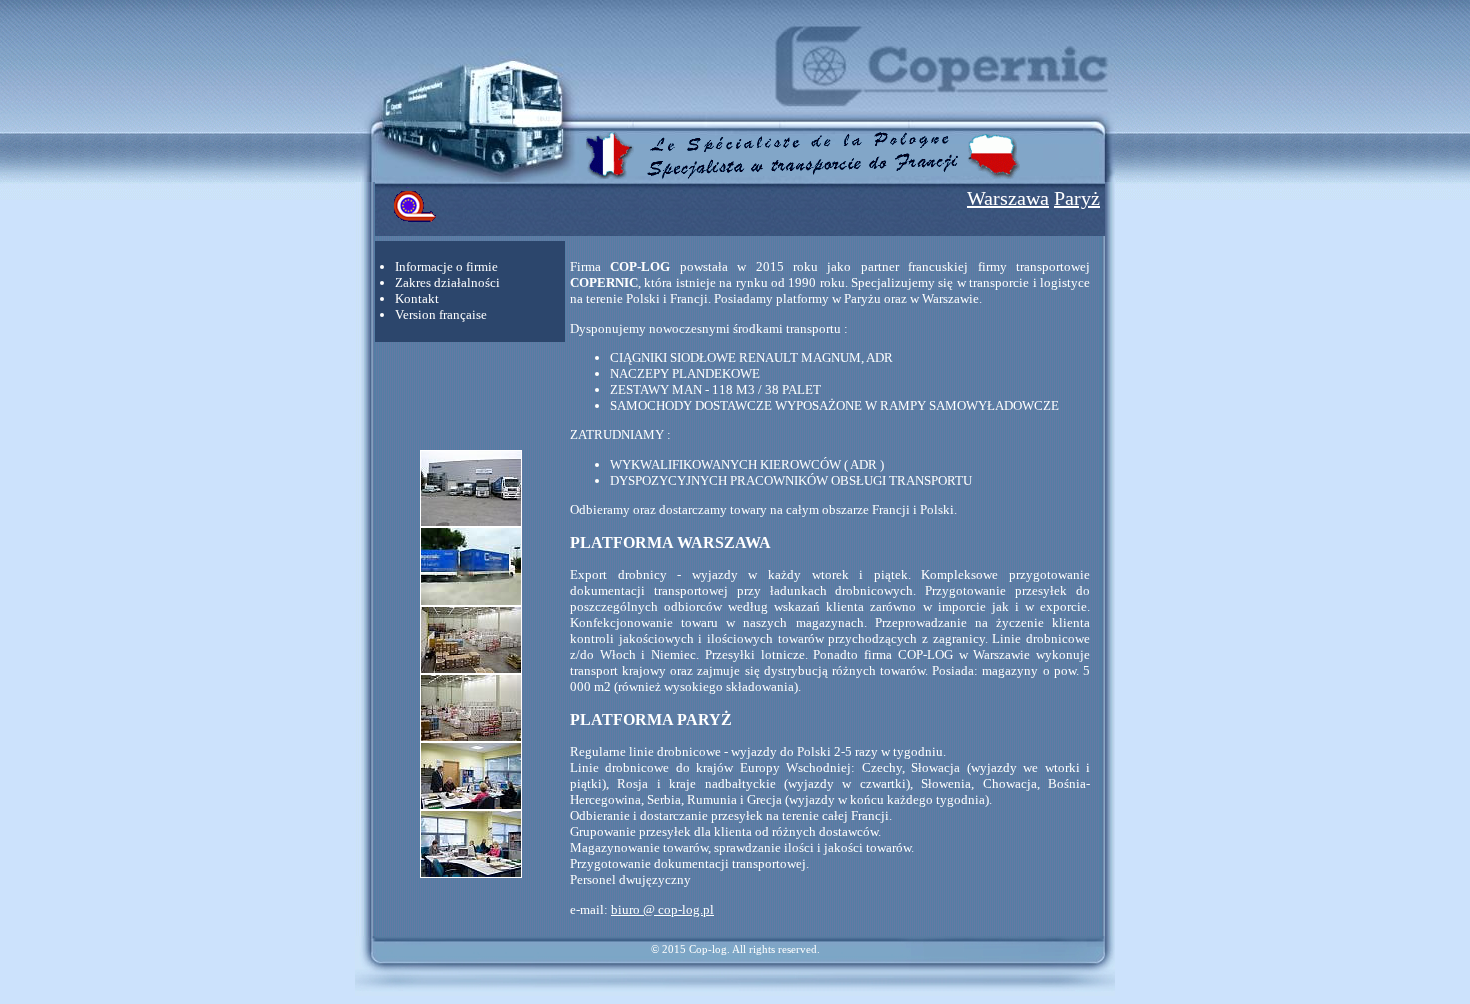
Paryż (1077, 198)
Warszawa (1008, 198)
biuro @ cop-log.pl (662, 909)
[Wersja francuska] (610, 175)
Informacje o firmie (446, 266)
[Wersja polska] (995, 175)
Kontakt (417, 298)
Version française (441, 314)
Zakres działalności (447, 282)
